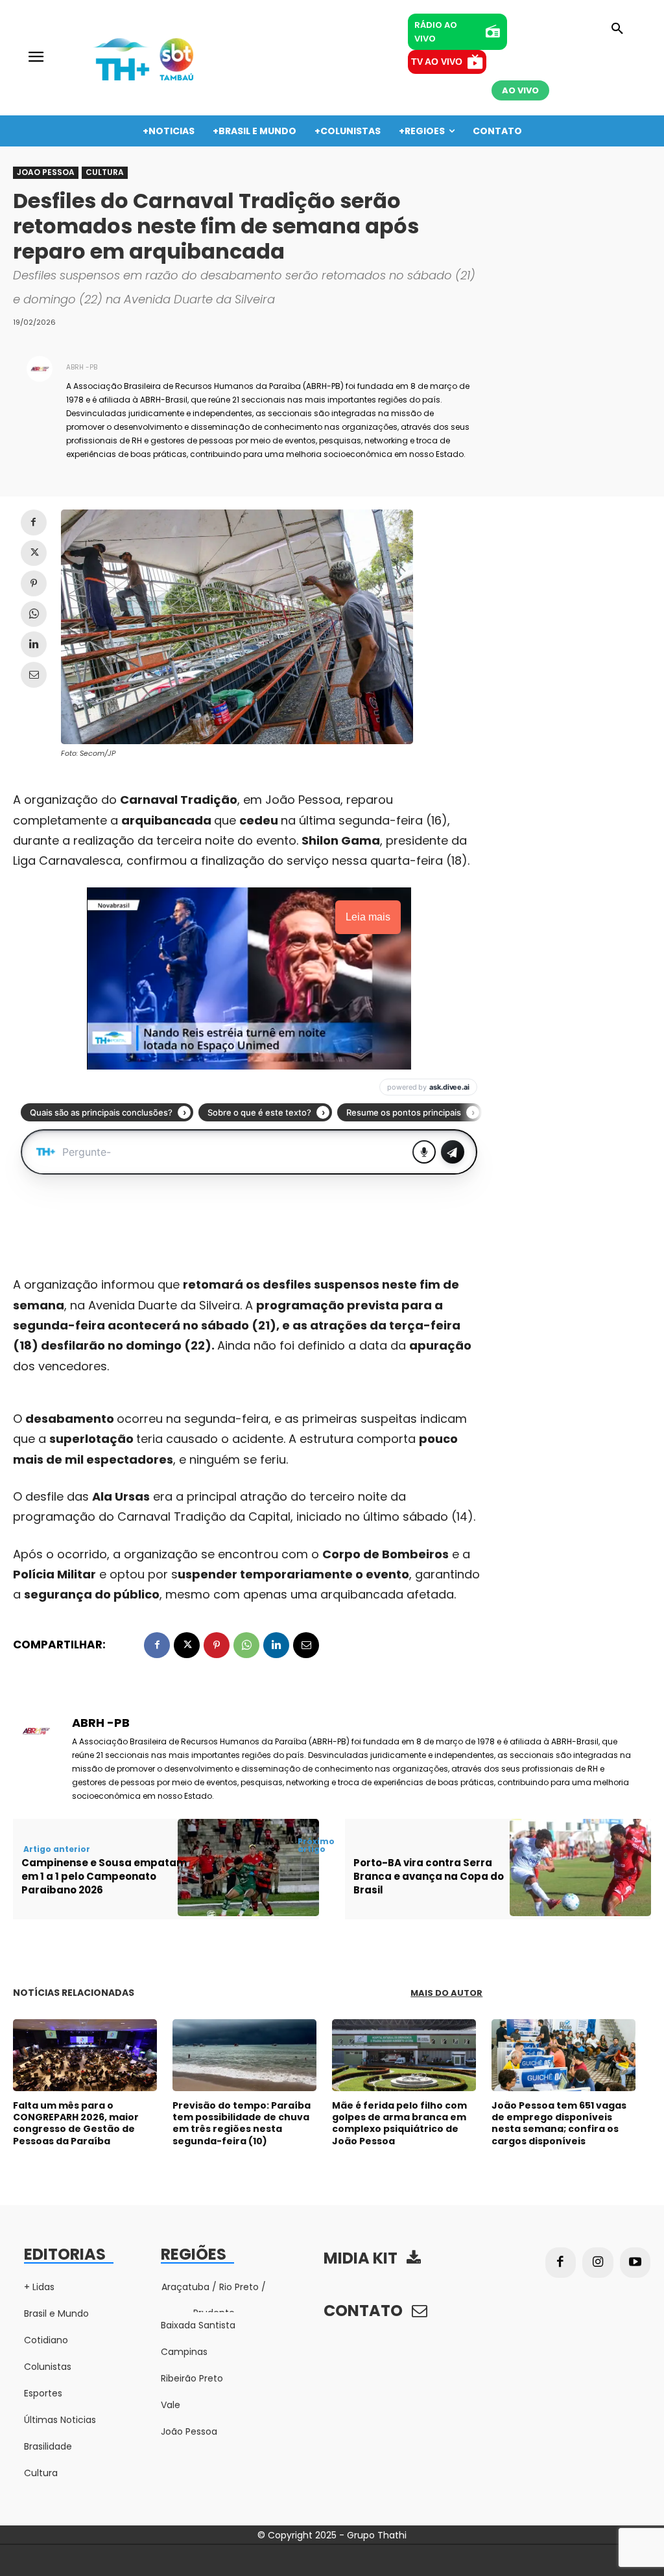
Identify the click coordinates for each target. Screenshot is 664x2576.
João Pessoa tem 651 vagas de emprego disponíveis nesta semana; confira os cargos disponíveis (559, 2123)
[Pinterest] (34, 583)
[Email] (34, 675)
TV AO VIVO (437, 62)
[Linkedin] (34, 644)
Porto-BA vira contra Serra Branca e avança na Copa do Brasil (429, 1876)
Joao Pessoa (46, 172)
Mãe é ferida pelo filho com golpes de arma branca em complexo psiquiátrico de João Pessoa (399, 2123)
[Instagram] (598, 2263)
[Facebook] (34, 522)
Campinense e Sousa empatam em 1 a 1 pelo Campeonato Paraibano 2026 (104, 1876)
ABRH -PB (82, 367)
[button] (617, 29)
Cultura (105, 172)
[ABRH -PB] (40, 410)
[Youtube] (635, 2263)
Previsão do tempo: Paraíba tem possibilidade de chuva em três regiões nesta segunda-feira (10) (242, 2123)
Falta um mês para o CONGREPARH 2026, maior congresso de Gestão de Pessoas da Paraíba (76, 2123)
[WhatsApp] (34, 614)
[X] (34, 553)
